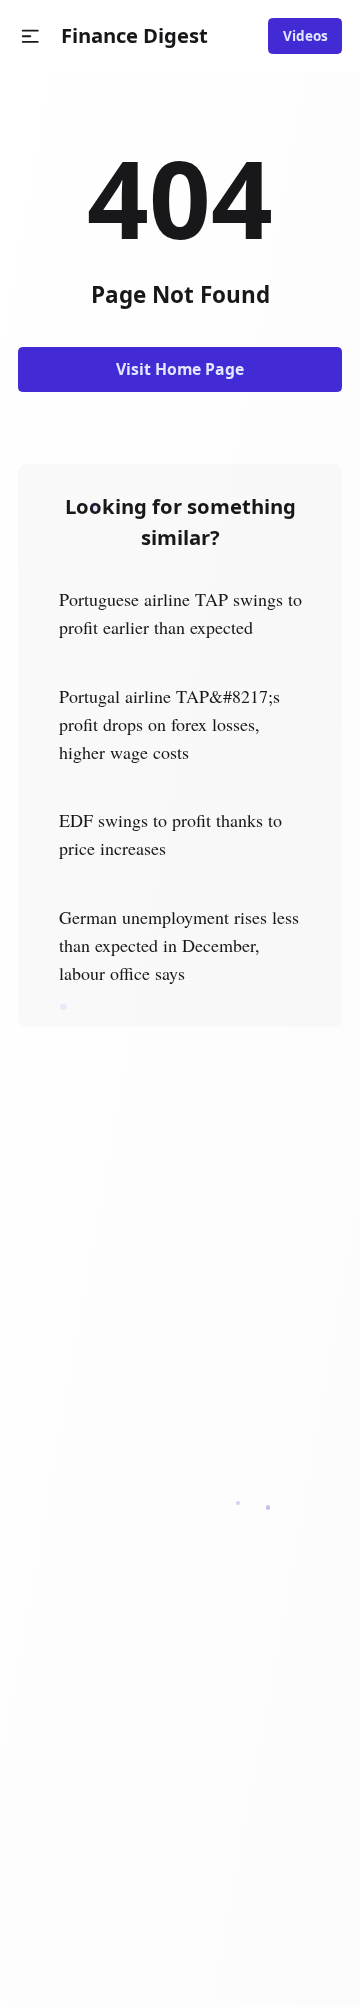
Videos (305, 36)
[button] (30, 36)
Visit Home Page (180, 369)
